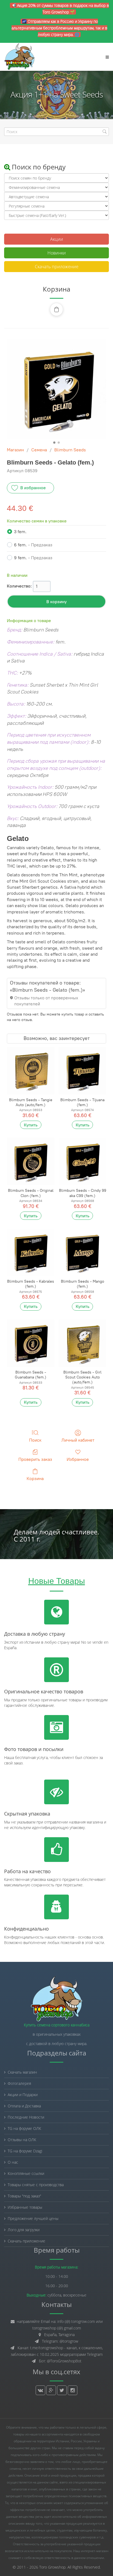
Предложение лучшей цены (33, 2218)
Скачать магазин (22, 2072)
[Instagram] (73, 2390)
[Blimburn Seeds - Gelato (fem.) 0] (56, 389)
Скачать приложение (57, 267)
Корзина (35, 1479)
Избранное (78, 1459)
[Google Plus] (51, 2390)
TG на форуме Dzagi (25, 2151)
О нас (13, 2162)
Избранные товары (25, 2207)
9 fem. (33, 558)
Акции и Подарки (23, 2095)
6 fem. (33, 545)
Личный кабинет (78, 1440)
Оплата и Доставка (24, 2106)
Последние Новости (26, 2117)
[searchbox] (56, 132)
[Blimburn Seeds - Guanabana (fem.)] (31, 1343)
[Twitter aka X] (62, 2390)
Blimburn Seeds (70, 450)
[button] (56, 309)
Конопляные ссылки (26, 2173)
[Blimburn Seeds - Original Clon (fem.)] (31, 1161)
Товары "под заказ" (24, 2196)
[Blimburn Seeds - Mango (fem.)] (82, 1252)
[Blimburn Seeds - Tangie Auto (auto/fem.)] (31, 1071)
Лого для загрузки (24, 2230)
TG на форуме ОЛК (24, 2128)
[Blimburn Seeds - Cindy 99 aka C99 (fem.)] (82, 1161)
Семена (39, 450)
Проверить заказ (35, 1459)
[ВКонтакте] (40, 2390)
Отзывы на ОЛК (22, 2140)
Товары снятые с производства (36, 2185)
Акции (57, 239)
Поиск (35, 1440)
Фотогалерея (19, 2083)
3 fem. (20, 532)
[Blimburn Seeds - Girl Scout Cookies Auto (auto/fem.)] (82, 1343)
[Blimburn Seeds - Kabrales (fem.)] (31, 1252)
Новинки (57, 253)
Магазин (15, 450)
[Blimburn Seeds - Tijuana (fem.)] (82, 1071)
